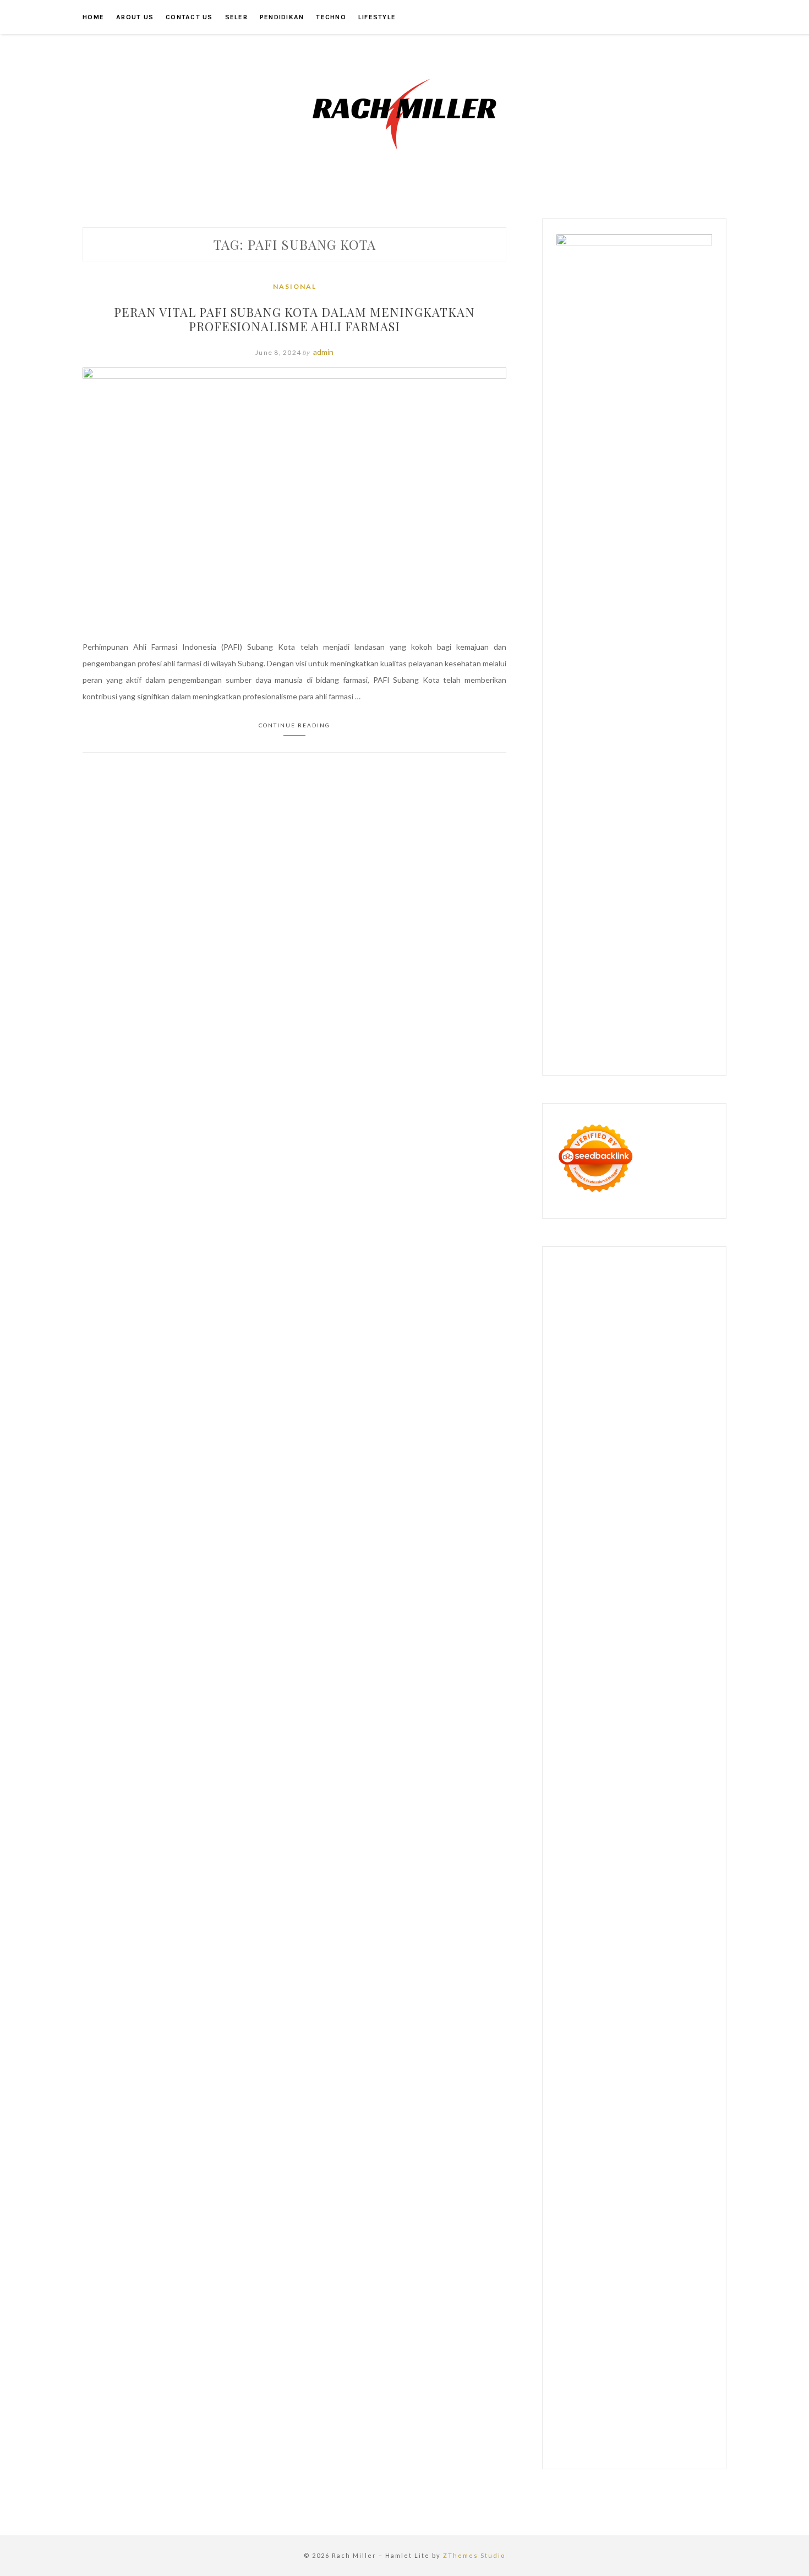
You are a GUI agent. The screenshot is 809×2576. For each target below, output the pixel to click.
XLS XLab (615, 1872)
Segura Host (633, 1690)
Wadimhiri (612, 1377)
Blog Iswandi (578, 2087)
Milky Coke (575, 1856)
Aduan (700, 2268)
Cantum (650, 2268)
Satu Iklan (620, 2153)
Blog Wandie (578, 2103)
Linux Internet (663, 1938)
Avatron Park (617, 1410)
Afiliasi (640, 2202)
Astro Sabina (663, 1410)
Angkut (569, 2235)
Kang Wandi (630, 2070)
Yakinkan (634, 2351)
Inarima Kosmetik (664, 1806)
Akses (650, 2285)
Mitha (584, 1492)
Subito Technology (613, 1327)
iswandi (586, 2037)
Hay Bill (647, 1922)
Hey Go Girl (605, 1311)
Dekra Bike (684, 1773)
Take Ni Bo (597, 1360)
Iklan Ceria (605, 1443)
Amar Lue (677, 1707)
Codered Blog (580, 1740)
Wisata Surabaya (678, 1971)
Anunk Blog (603, 1278)
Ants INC (646, 1377)
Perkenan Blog (581, 2400)
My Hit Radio (578, 1525)
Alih (616, 2219)
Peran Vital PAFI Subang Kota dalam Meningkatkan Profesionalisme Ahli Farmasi (294, 319)
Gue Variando (656, 1856)
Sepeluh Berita (582, 2417)
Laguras (668, 1641)
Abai (583, 2219)
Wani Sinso (635, 1509)
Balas (671, 2235)
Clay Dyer (584, 1922)
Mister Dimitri (667, 1608)
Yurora (629, 1476)
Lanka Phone (666, 1294)
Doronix (570, 1311)
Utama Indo (669, 1525)
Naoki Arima (577, 1938)
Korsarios (573, 1806)
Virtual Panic (672, 1558)
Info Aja (678, 2186)
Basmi (650, 2235)
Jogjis (656, 1492)
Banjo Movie (657, 1905)
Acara (663, 2202)
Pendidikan (282, 17)
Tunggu (687, 2301)
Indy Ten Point (618, 1823)
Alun (600, 2219)
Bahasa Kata (627, 2433)
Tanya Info (688, 2417)
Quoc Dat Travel (610, 1393)
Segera (663, 2351)
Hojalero (635, 1591)
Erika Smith (621, 1674)
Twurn (591, 1426)
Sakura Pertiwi (657, 2169)
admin (323, 352)
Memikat (571, 2351)
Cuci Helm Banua (633, 2054)
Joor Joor (672, 1756)
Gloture (606, 1657)
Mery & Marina (675, 1591)
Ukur (565, 2318)
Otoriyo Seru (684, 1839)
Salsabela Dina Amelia (638, 2103)
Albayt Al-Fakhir (667, 1393)
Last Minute (612, 1806)
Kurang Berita (596, 2120)
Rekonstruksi (579, 1624)
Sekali (686, 2351)
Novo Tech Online (587, 1591)
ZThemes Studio (474, 2555)
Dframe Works (683, 1360)
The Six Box (666, 1823)
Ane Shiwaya (592, 1723)
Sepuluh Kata (630, 2384)
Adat (565, 2219)
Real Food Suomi (642, 1790)
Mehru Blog (618, 1459)
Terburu (597, 2268)
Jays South (686, 1492)
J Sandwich (618, 1938)
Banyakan (605, 2334)
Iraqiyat (655, 1740)
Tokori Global (597, 1889)
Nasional (295, 286)
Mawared (688, 1790)
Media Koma (596, 2136)
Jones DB (632, 1971)
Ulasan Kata (595, 2318)
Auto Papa (575, 1410)
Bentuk (569, 2268)
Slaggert (696, 1509)
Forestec (617, 1922)
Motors (569, 1278)
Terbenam (609, 2252)
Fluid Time (623, 1740)
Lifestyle (377, 17)
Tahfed (636, 2004)
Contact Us (189, 17)
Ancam (694, 2219)
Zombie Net (690, 1575)
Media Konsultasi (638, 2417)
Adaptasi (690, 2202)
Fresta (567, 1509)
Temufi (610, 1707)
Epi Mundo (622, 1426)
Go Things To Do (632, 1955)
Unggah (639, 2301)
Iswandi (589, 2054)
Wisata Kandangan (676, 2087)
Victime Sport (608, 1839)
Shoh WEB (650, 1575)
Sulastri (617, 1575)
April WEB (597, 1509)
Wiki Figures (668, 1327)
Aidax (582, 1542)
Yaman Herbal (656, 1872)
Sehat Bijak (575, 2202)
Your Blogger (579, 2153)
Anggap (676, 2285)
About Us (135, 17)
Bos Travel (575, 1988)
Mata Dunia (614, 1988)
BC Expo (605, 1773)
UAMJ (587, 1872)
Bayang (695, 2235)
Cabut (624, 2268)
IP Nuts (647, 1839)
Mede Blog (676, 1723)
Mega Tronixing (583, 1690)
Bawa (580, 2252)
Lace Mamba (647, 1311)
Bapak (676, 2318)
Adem (591, 2285)
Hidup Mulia (661, 1624)
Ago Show (621, 1624)
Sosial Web (683, 2136)
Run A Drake (613, 1905)
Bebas (639, 2252)
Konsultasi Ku (581, 2384)
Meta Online (664, 1476)
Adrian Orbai (578, 1674)
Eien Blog (572, 1608)
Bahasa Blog (629, 2400)
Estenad (651, 1542)
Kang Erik (573, 2004)
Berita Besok (641, 2136)
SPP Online (641, 1657)
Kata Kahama (665, 1426)
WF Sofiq (627, 1608)
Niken (583, 2021)
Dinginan (572, 2334)
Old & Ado (613, 1856)
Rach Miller (634, 1641)
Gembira (602, 2351)
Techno (331, 17)
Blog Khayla (622, 2087)
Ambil (634, 2219)
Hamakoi (681, 1542)
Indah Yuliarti (640, 2186)
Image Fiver (598, 1294)
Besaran (637, 2334)
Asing (594, 2235)
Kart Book (574, 1657)
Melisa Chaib (595, 1476)
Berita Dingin (677, 2384)
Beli (563, 2252)
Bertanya (612, 2202)
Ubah (663, 2301)
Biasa (695, 2252)
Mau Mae (606, 2004)
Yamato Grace (687, 1443)
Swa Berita (658, 1459)
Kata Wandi (683, 2054)
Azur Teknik (645, 1278)
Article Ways (643, 1773)
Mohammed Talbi (625, 1756)
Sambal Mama (625, 1525)
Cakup (676, 2268)
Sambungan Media (664, 2367)
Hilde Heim (575, 1377)
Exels (692, 1641)
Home (93, 17)
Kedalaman (672, 2334)
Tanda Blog (671, 2400)
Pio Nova (685, 1740)
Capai (614, 2301)
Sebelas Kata (661, 2153)
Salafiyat (571, 1443)
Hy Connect (614, 1542)
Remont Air (680, 1922)
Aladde (668, 1509)
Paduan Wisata (604, 2169)
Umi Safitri (598, 2186)
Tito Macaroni (687, 1955)
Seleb (236, 17)
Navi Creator (667, 2021)
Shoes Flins (576, 1756)
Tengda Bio (676, 1690)
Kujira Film (641, 1707)
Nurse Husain (580, 1575)
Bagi (631, 2235)
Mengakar (620, 2285)
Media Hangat (580, 2433)
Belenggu (668, 2252)
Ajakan (568, 2285)
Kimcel (631, 1294)
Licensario (574, 1823)
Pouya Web (636, 1723)
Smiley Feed (682, 1657)
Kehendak (574, 2367)
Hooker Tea (576, 1707)
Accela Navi (637, 1360)
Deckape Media (648, 1889)
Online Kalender (584, 1790)
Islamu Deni (576, 1459)
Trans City (681, 1988)
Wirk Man (666, 2004)
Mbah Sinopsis (620, 1492)
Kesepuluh (612, 2367)
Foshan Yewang (611, 1344)
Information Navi (585, 1971)
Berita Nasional (648, 2120)
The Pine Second (671, 1674)
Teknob (648, 1988)
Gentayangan (641, 2318)
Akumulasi (663, 2219)
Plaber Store (662, 1344)
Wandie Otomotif (682, 2070)
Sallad (600, 1608)
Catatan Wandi (582, 2070)
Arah (614, 2235)
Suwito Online (619, 2021)
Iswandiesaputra (630, 2037)
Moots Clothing (622, 1558)
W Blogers (643, 1443)
